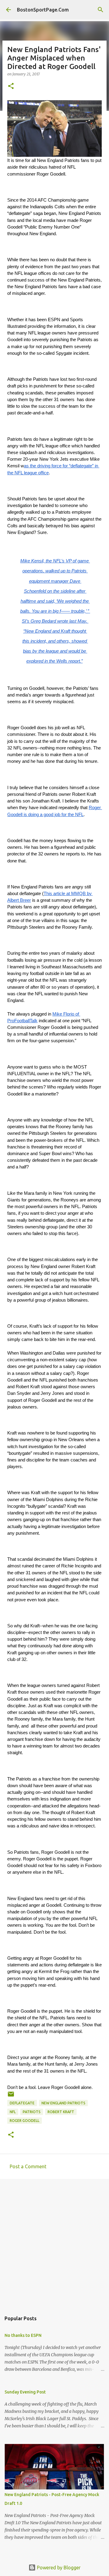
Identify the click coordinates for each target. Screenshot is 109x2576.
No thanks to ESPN (23, 2335)
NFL (13, 2112)
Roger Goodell (25, 2121)
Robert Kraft (61, 2112)
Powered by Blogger (58, 2568)
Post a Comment (28, 2166)
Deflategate (22, 2103)
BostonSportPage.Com (43, 10)
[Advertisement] (54, 2242)
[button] (11, 86)
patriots (32, 2112)
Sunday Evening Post (25, 2392)
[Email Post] (11, 2096)
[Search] (101, 10)
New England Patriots (63, 2103)
